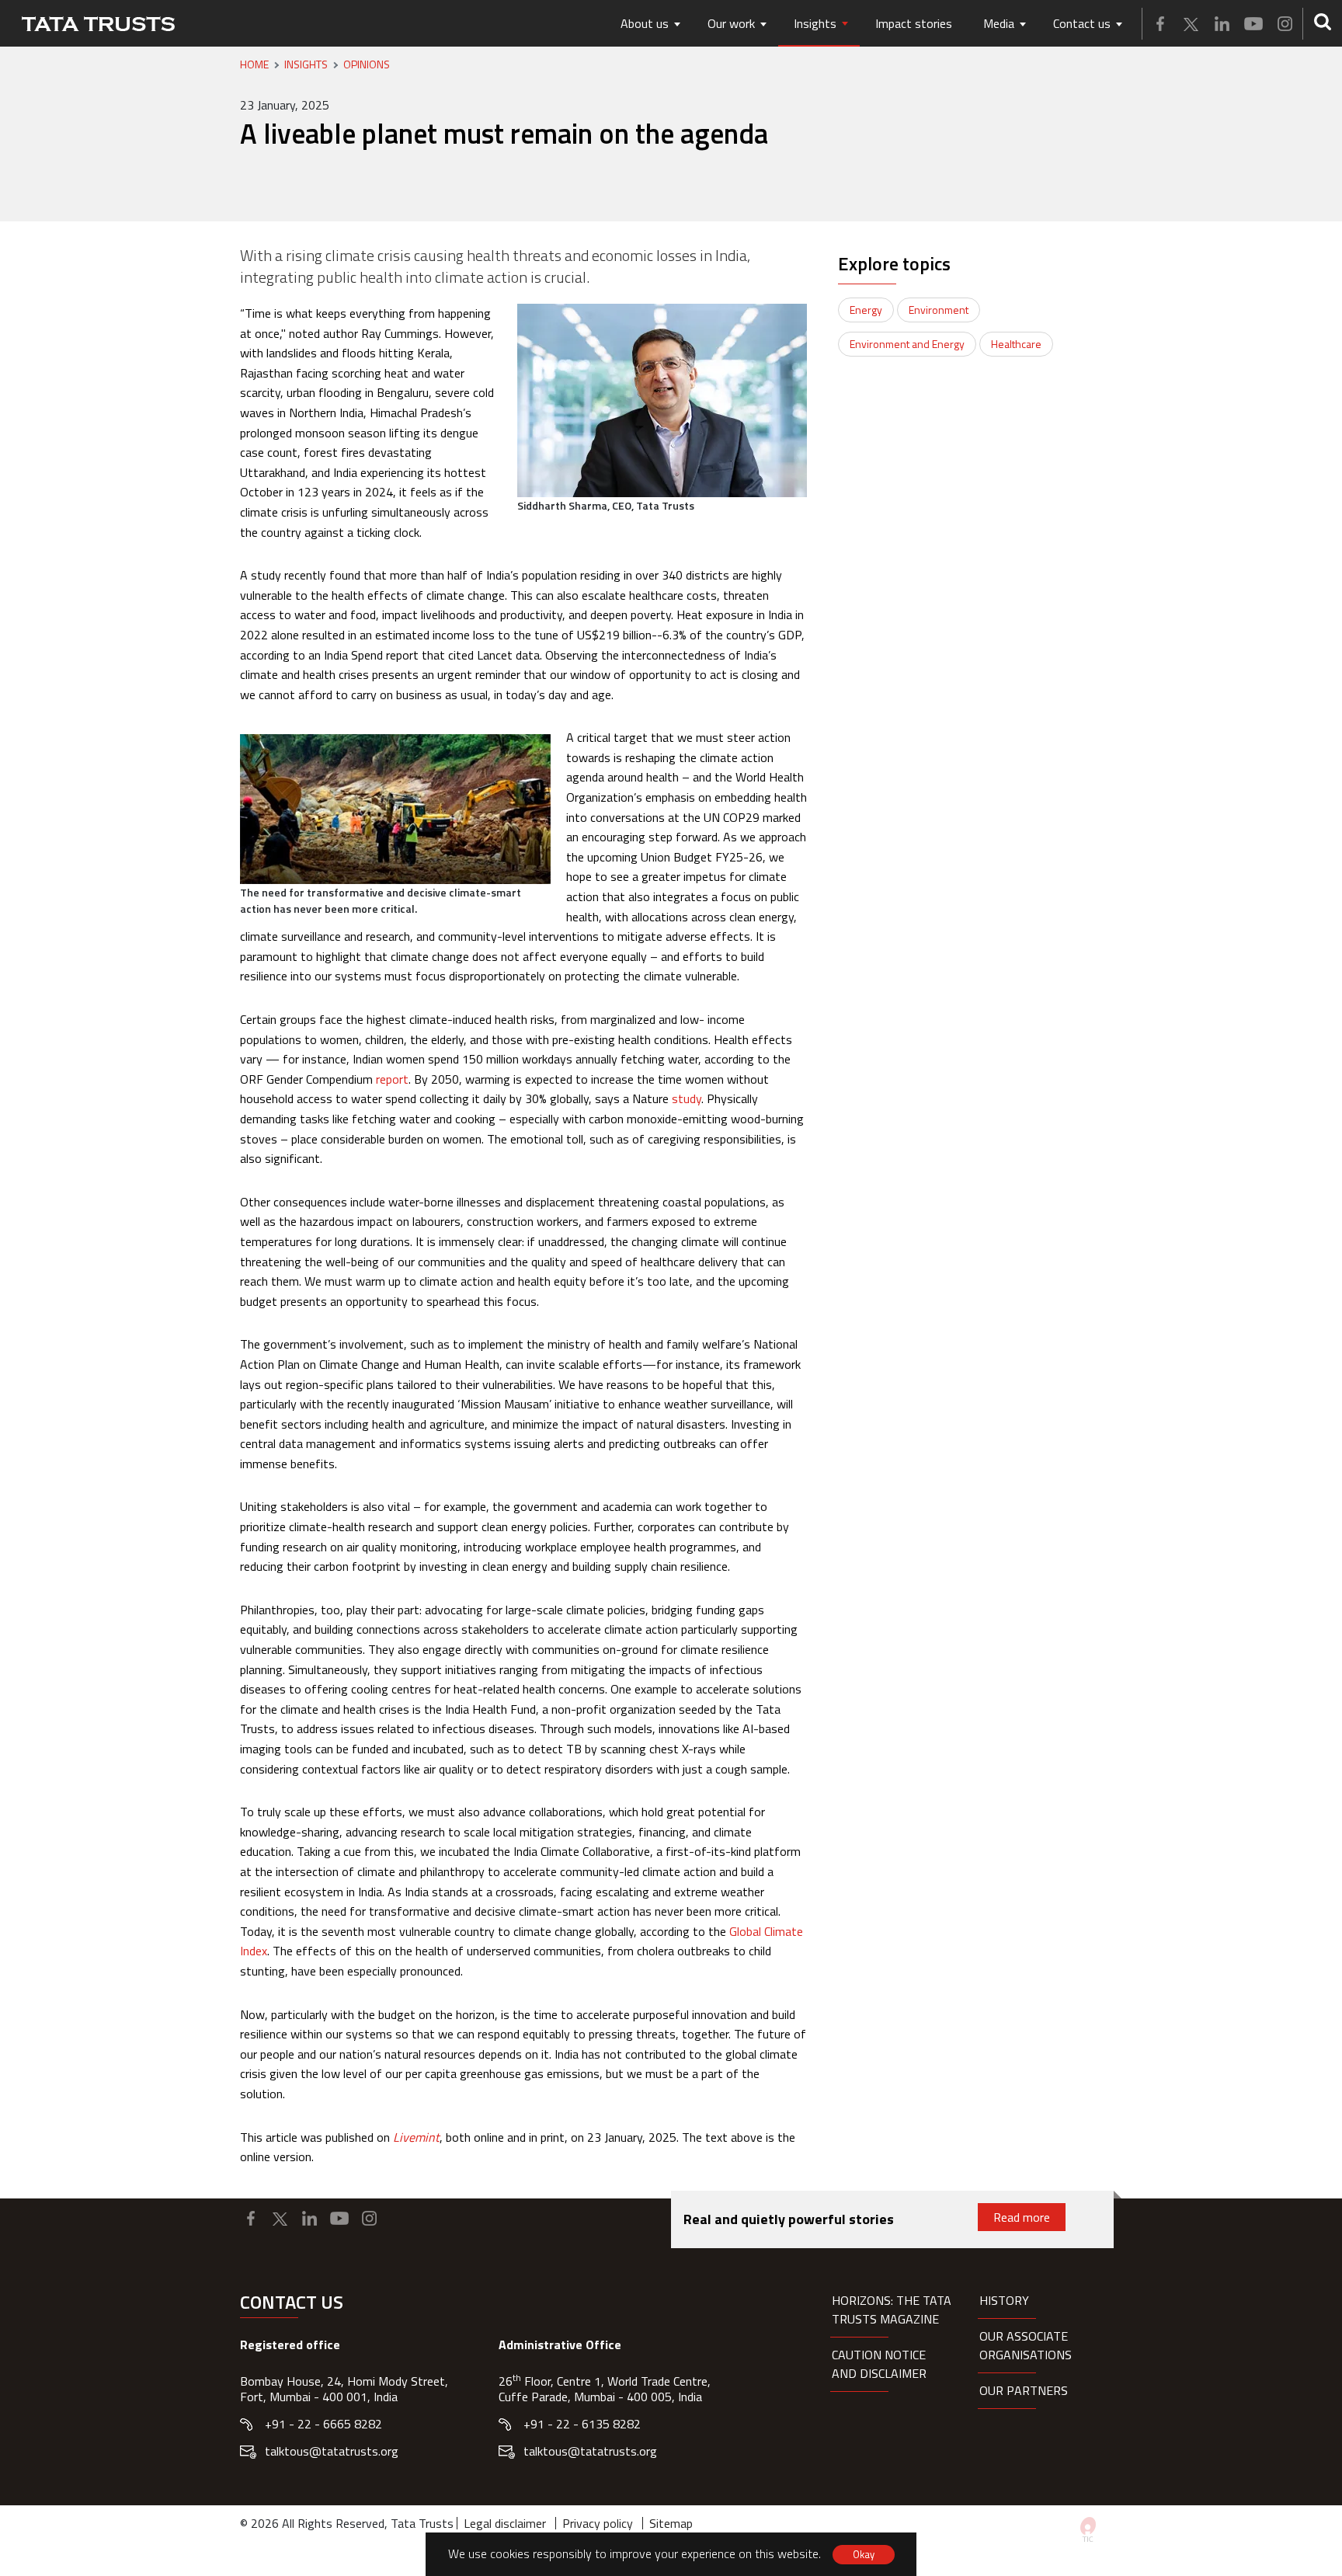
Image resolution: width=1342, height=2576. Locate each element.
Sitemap (671, 2523)
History (1004, 2300)
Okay (864, 2554)
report (392, 1079)
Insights (815, 23)
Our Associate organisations (1026, 2345)
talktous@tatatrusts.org (332, 2451)
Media (999, 23)
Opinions (367, 64)
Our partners (1024, 2390)
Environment (939, 310)
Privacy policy (598, 2523)
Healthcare (1016, 344)
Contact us (1082, 23)
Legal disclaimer (505, 2523)
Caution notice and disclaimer (879, 2364)
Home (254, 64)
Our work (731, 23)
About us (645, 23)
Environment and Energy (907, 344)
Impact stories (914, 23)
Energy (866, 310)
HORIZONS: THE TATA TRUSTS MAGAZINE (892, 2310)
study (687, 1098)
